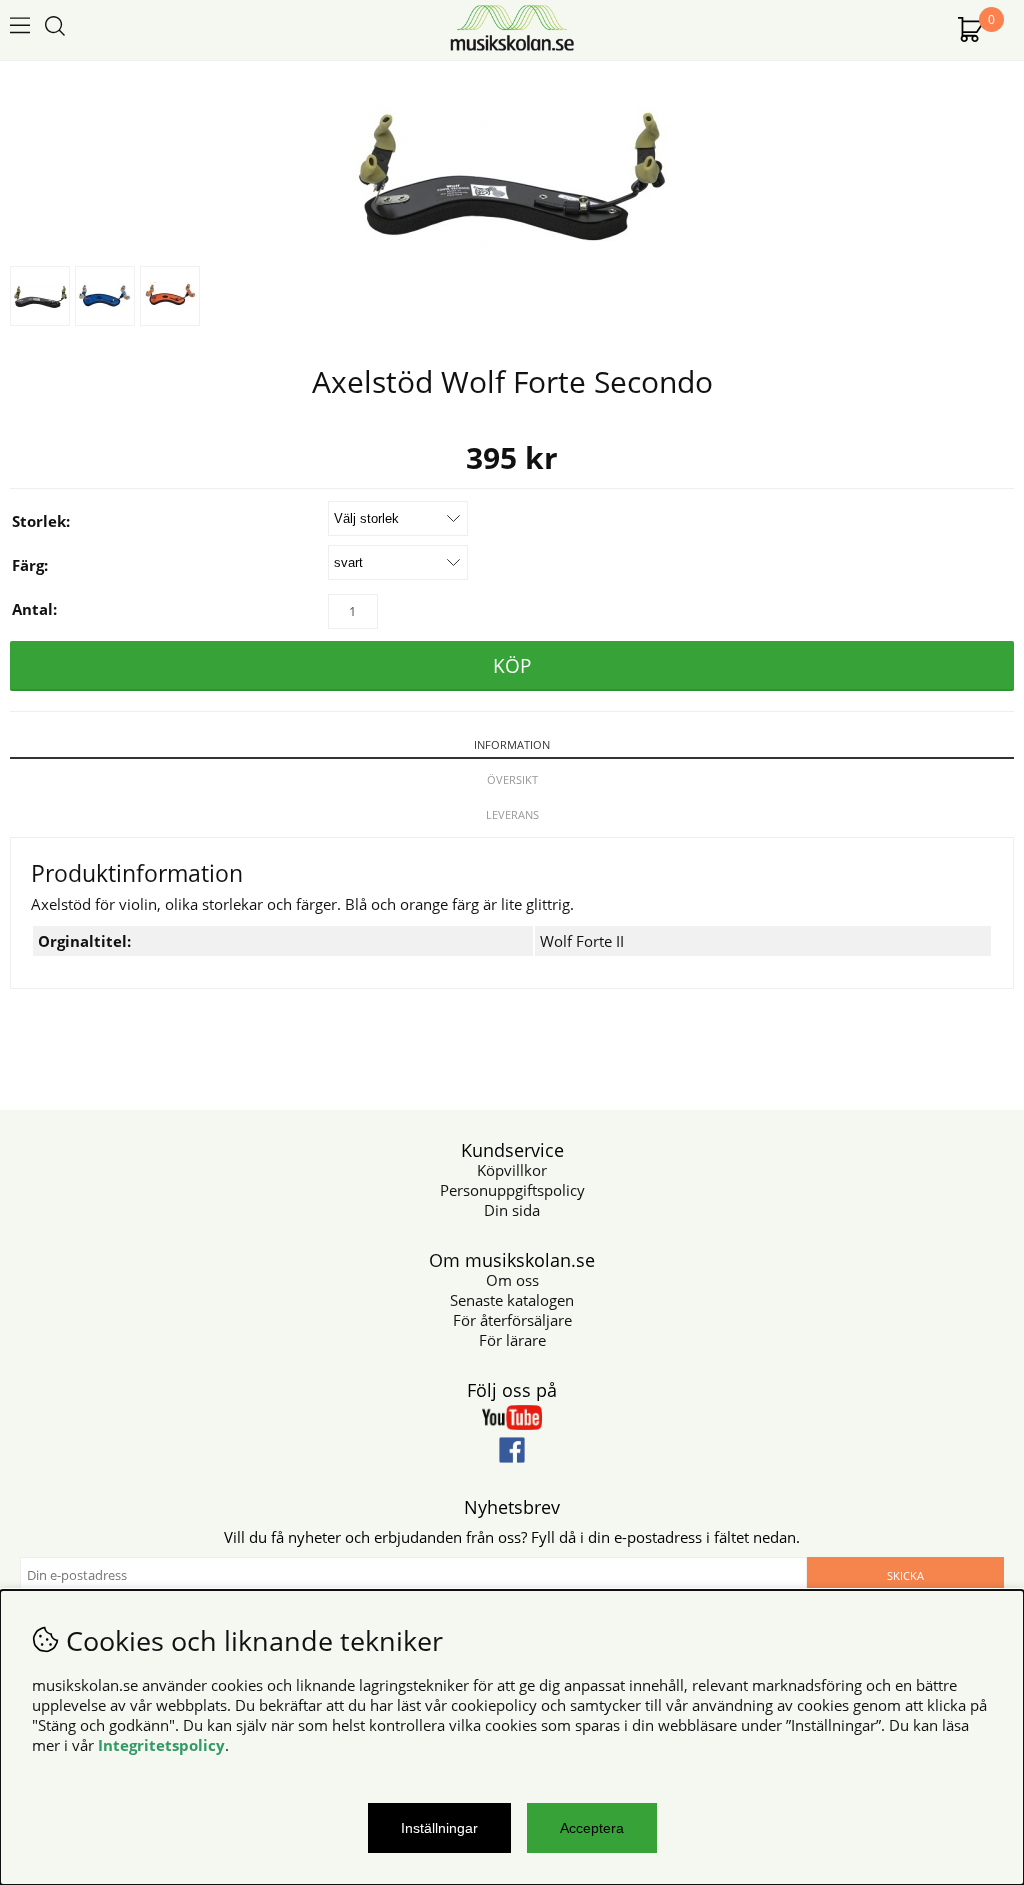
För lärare (512, 1340)
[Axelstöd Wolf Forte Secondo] (512, 246)
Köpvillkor (512, 1170)
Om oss (512, 1280)
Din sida (512, 1210)
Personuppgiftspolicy (512, 1190)
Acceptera (592, 1828)
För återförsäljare (512, 1320)
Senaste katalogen (512, 1300)
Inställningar (439, 1828)
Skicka (905, 1575)
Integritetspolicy (161, 1745)
